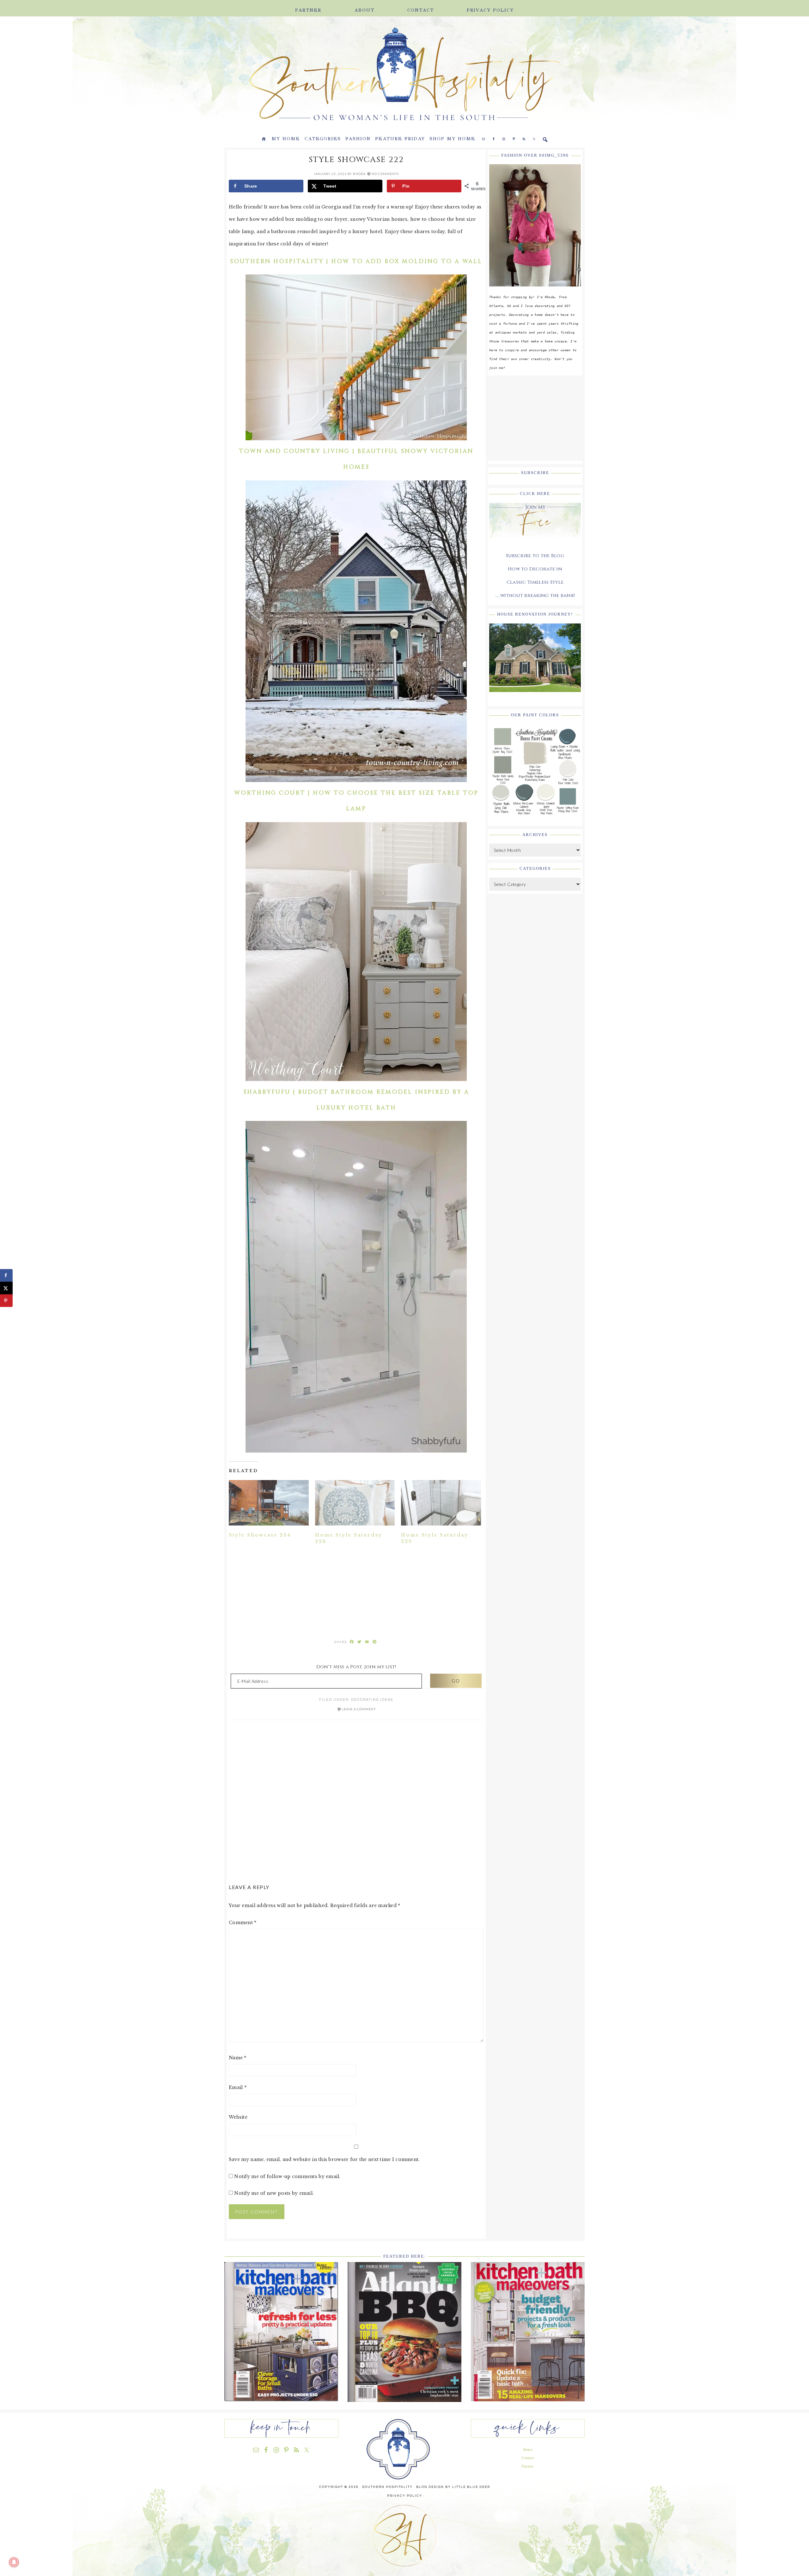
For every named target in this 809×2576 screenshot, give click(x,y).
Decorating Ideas (372, 1700)
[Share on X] (6, 1288)
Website (238, 2117)
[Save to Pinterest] (6, 1301)
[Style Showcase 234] (269, 1503)
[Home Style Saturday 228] (355, 1503)
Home (528, 2450)
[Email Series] (535, 543)
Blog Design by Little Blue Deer (453, 2487)
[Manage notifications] (14, 2562)
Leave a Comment (359, 1709)
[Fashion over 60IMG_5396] (535, 291)
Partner (528, 2466)
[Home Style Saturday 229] (441, 1503)
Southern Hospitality (310, 75)
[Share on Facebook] (6, 1275)
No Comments (385, 174)
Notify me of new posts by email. (274, 2193)
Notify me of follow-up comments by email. (287, 2176)
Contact (528, 2458)
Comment (243, 1923)
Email (238, 2087)
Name (238, 2058)
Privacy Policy (405, 2496)
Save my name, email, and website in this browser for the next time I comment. (324, 2159)
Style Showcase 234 (260, 1535)
